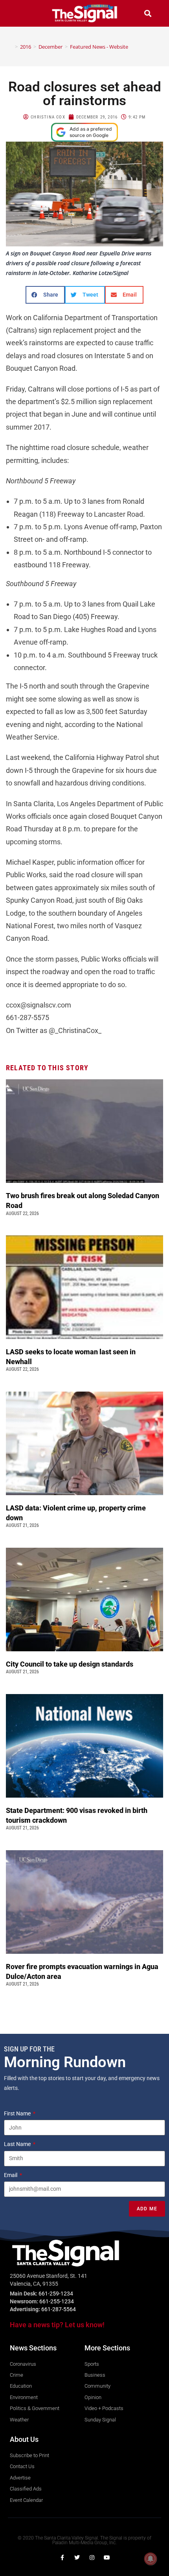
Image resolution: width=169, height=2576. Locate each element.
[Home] (11, 47)
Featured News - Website (99, 47)
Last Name (18, 2144)
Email (11, 2175)
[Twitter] (77, 2558)
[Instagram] (92, 2558)
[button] (21, 13)
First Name (18, 2113)
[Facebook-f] (62, 2558)
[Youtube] (107, 2558)
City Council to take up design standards (71, 1664)
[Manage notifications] (151, 2559)
